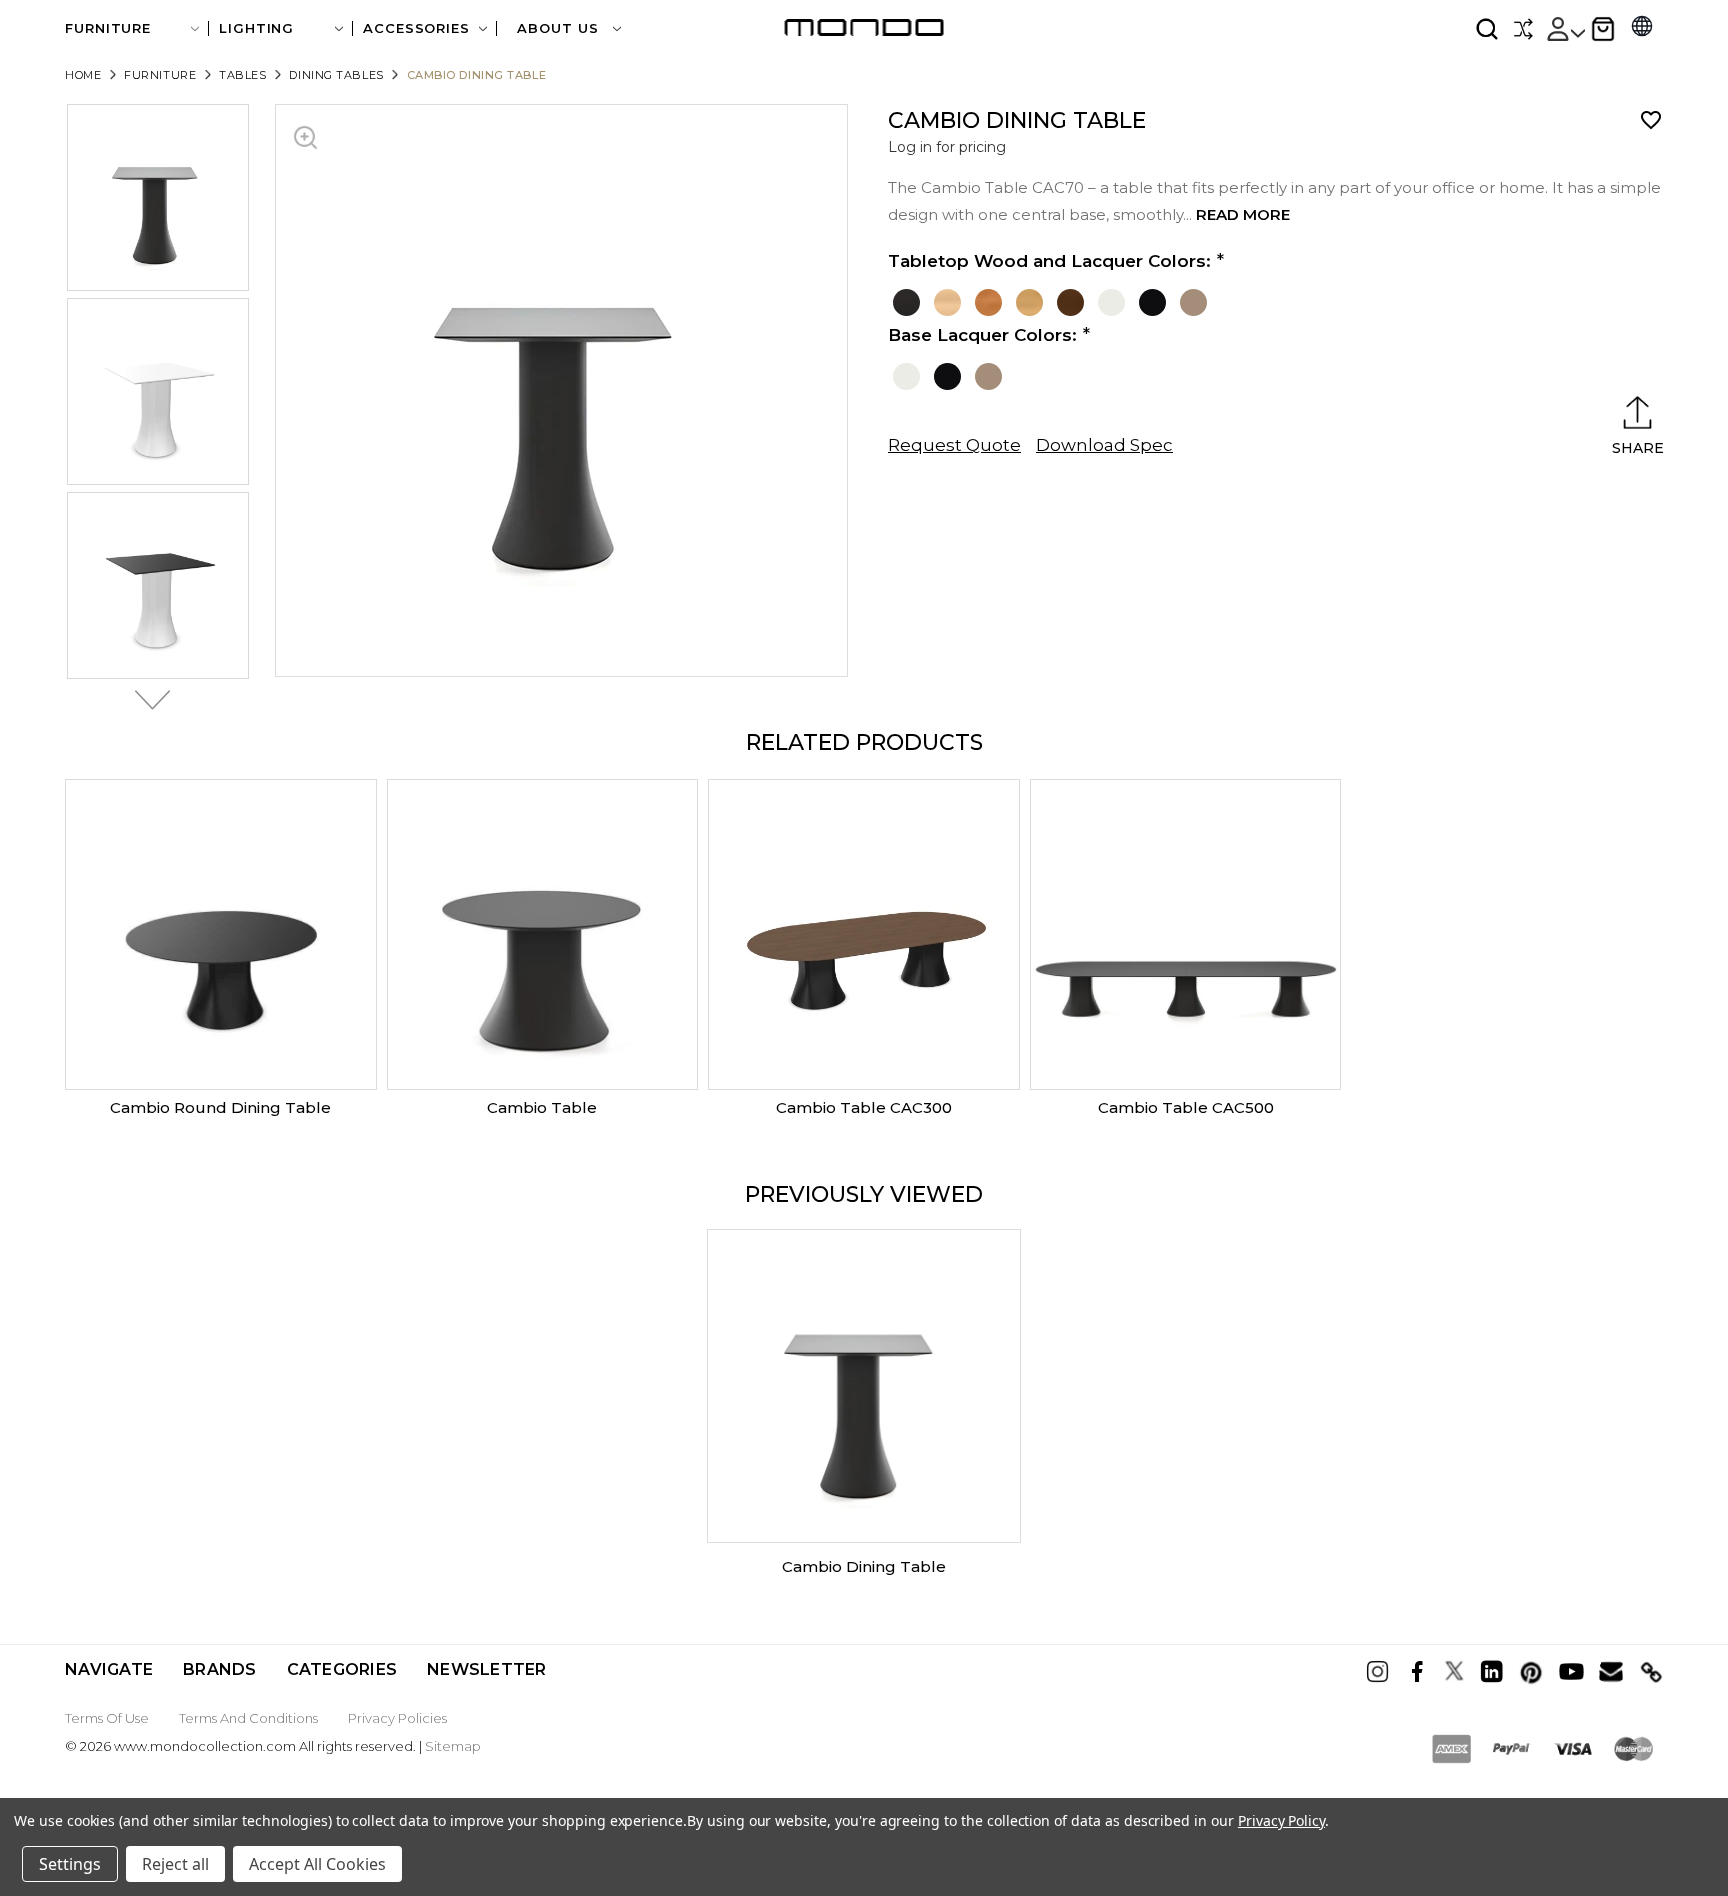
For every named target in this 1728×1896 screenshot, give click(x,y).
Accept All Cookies (317, 1864)
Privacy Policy (1281, 1820)
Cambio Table (542, 1107)
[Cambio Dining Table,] (864, 1386)
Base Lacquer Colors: (982, 335)
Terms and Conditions (248, 1718)
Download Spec (1104, 445)
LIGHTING (256, 28)
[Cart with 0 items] (1603, 29)
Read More (1243, 214)
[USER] (1565, 29)
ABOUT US (560, 28)
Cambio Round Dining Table (220, 1107)
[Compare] (1523, 29)
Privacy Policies (397, 1718)
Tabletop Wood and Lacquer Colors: (1049, 261)
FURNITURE (108, 28)
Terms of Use (107, 1718)
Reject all (175, 1864)
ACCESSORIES (416, 28)
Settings (70, 1864)
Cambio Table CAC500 (1186, 1107)
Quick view (221, 935)
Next (147, 700)
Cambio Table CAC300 (864, 1107)
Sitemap (453, 1746)
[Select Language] (1642, 28)
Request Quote (954, 445)
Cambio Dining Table (864, 1566)
